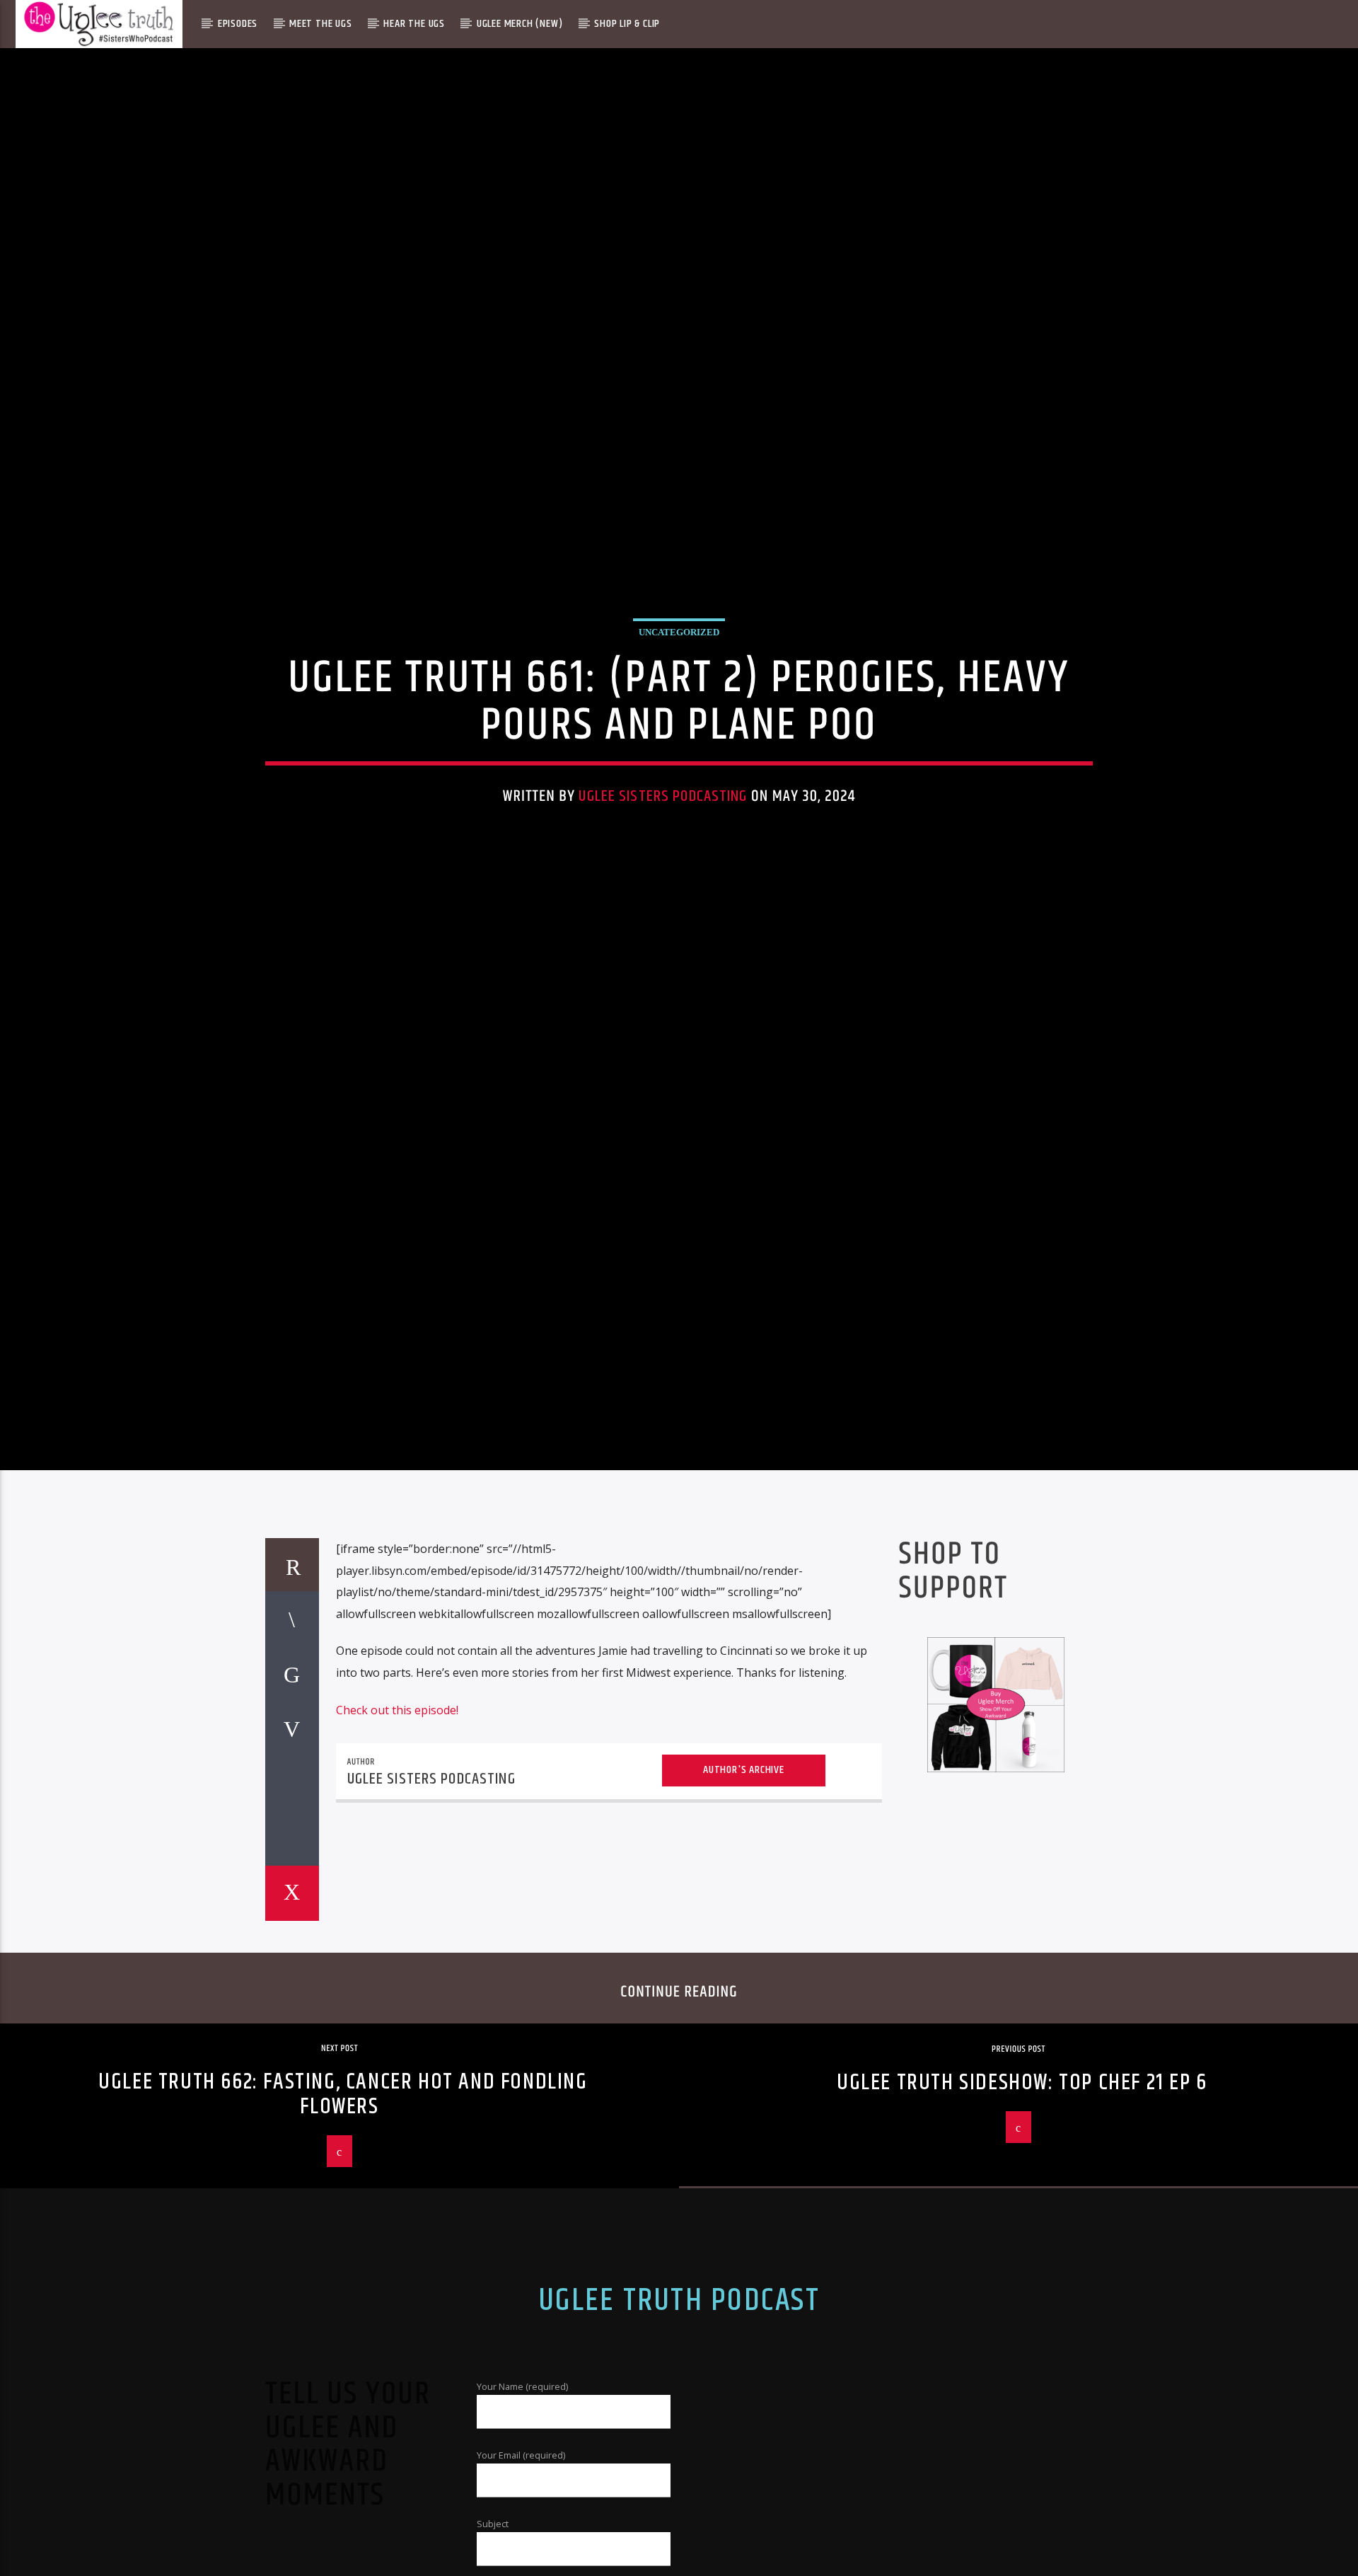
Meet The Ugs (321, 24)
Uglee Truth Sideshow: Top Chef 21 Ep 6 (1022, 2187)
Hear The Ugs (414, 24)
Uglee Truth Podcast (679, 2405)
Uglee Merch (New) (520, 24)
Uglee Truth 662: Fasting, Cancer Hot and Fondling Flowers (343, 2199)
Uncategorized (679, 680)
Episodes (238, 24)
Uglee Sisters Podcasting (663, 844)
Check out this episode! (397, 1814)
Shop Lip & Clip (627, 24)
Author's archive (744, 1874)
